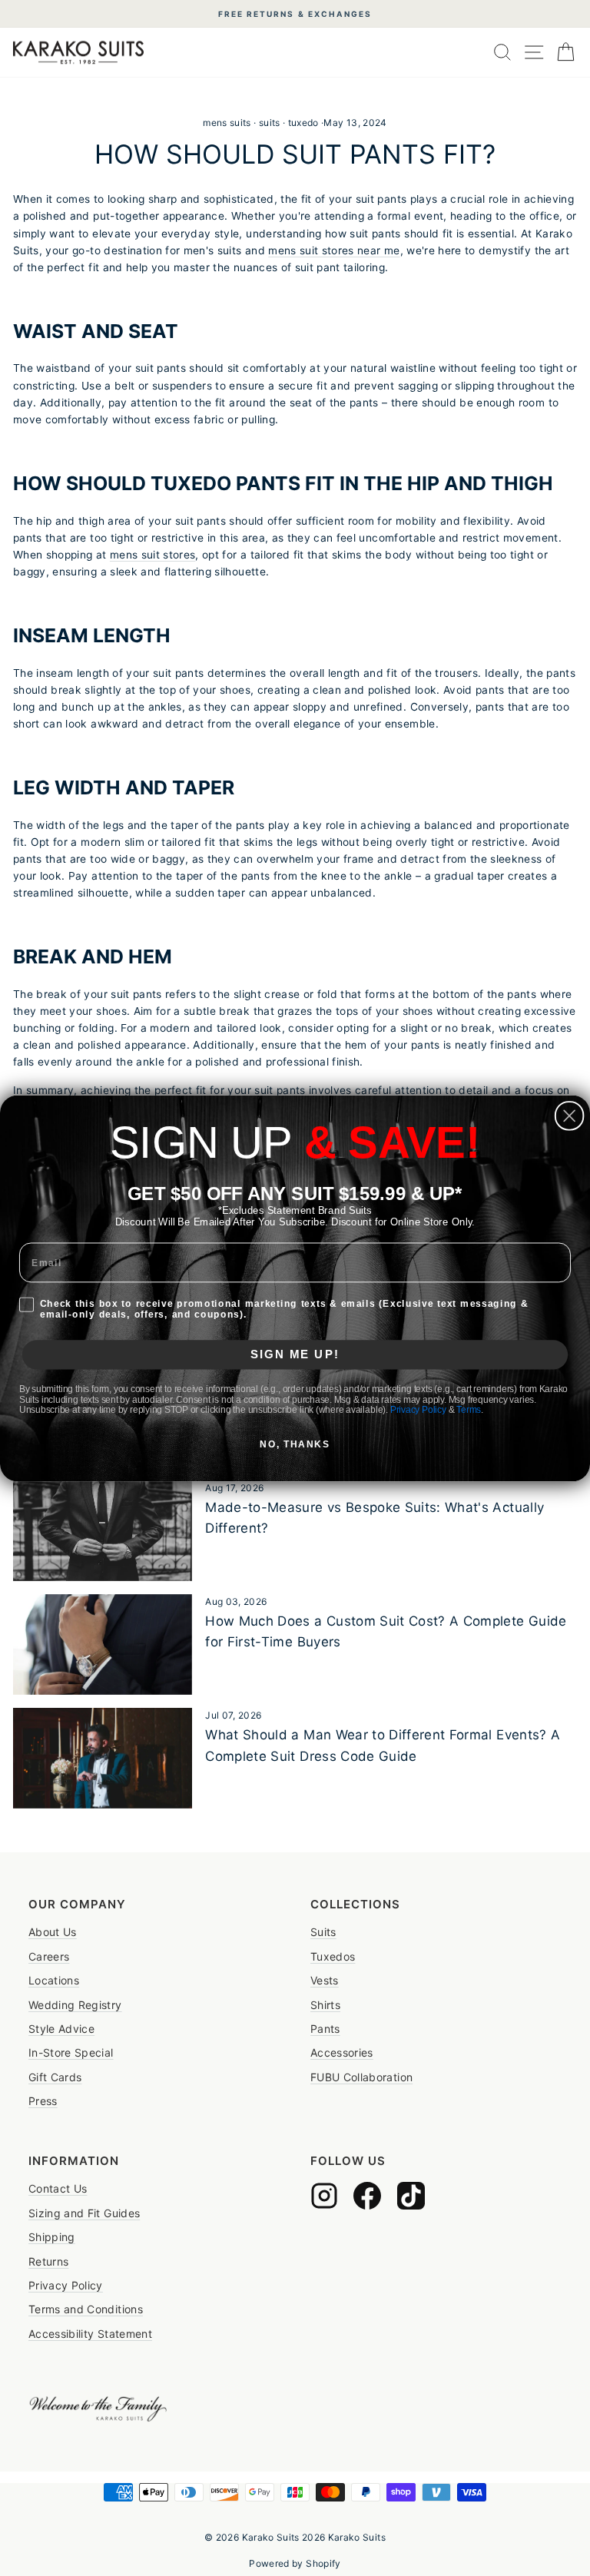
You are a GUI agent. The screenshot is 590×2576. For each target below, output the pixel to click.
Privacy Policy (418, 1409)
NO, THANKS (295, 1444)
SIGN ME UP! (295, 1354)
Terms (469, 1409)
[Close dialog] (570, 1116)
